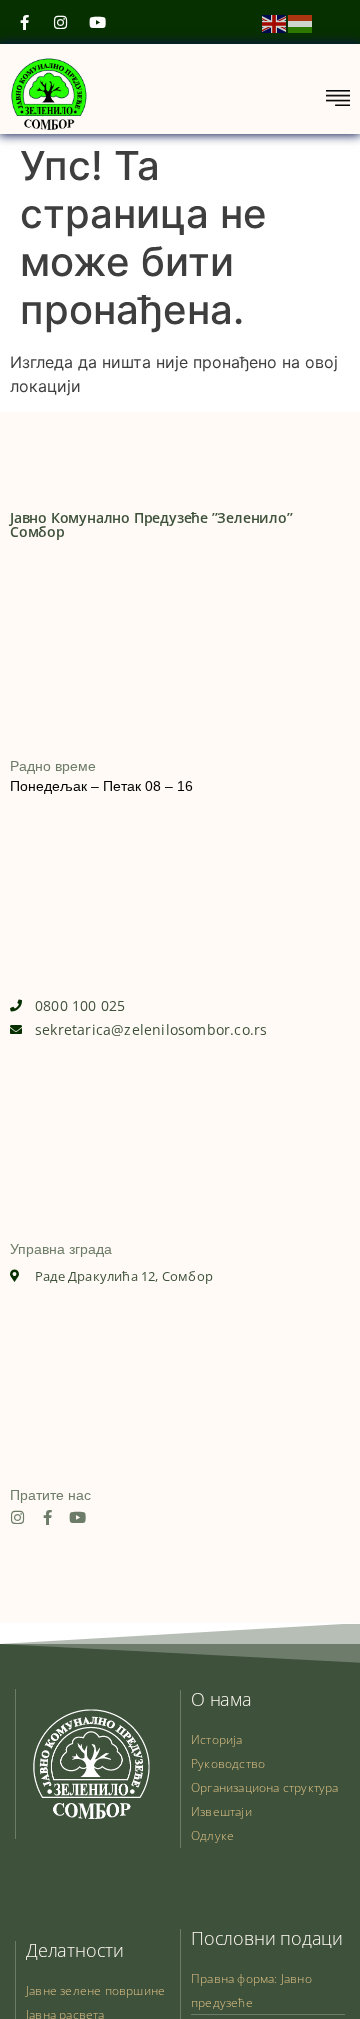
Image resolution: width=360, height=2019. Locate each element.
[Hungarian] (301, 22)
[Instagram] (17, 1517)
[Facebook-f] (47, 1517)
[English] (275, 22)
